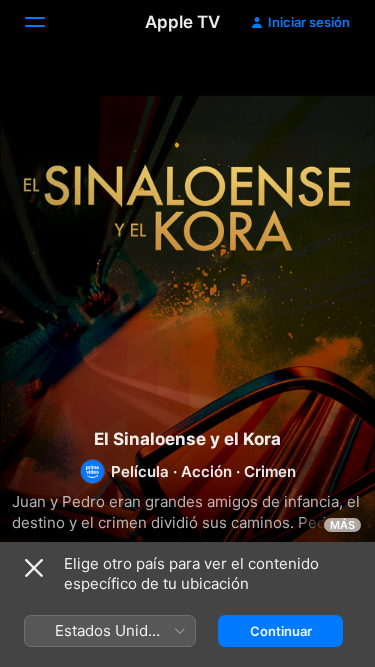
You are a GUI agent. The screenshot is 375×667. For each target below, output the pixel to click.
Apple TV (182, 22)
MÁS (342, 525)
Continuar (281, 631)
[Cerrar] (34, 568)
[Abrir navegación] (47, 22)
